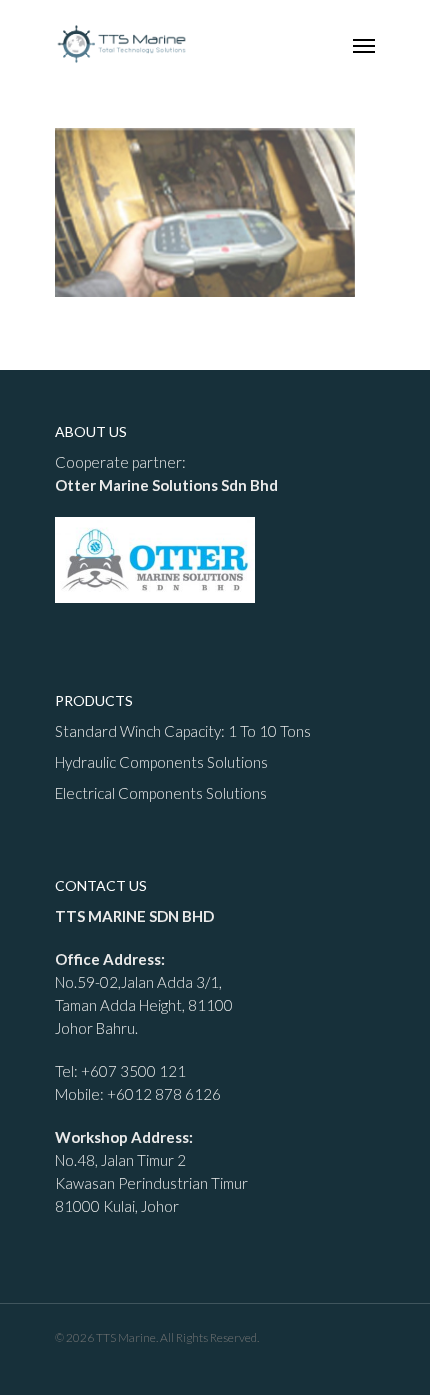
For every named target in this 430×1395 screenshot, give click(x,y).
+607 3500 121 (133, 1071)
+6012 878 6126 (164, 1094)
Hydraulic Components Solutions (161, 762)
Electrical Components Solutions (161, 793)
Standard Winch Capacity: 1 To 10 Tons (183, 731)
